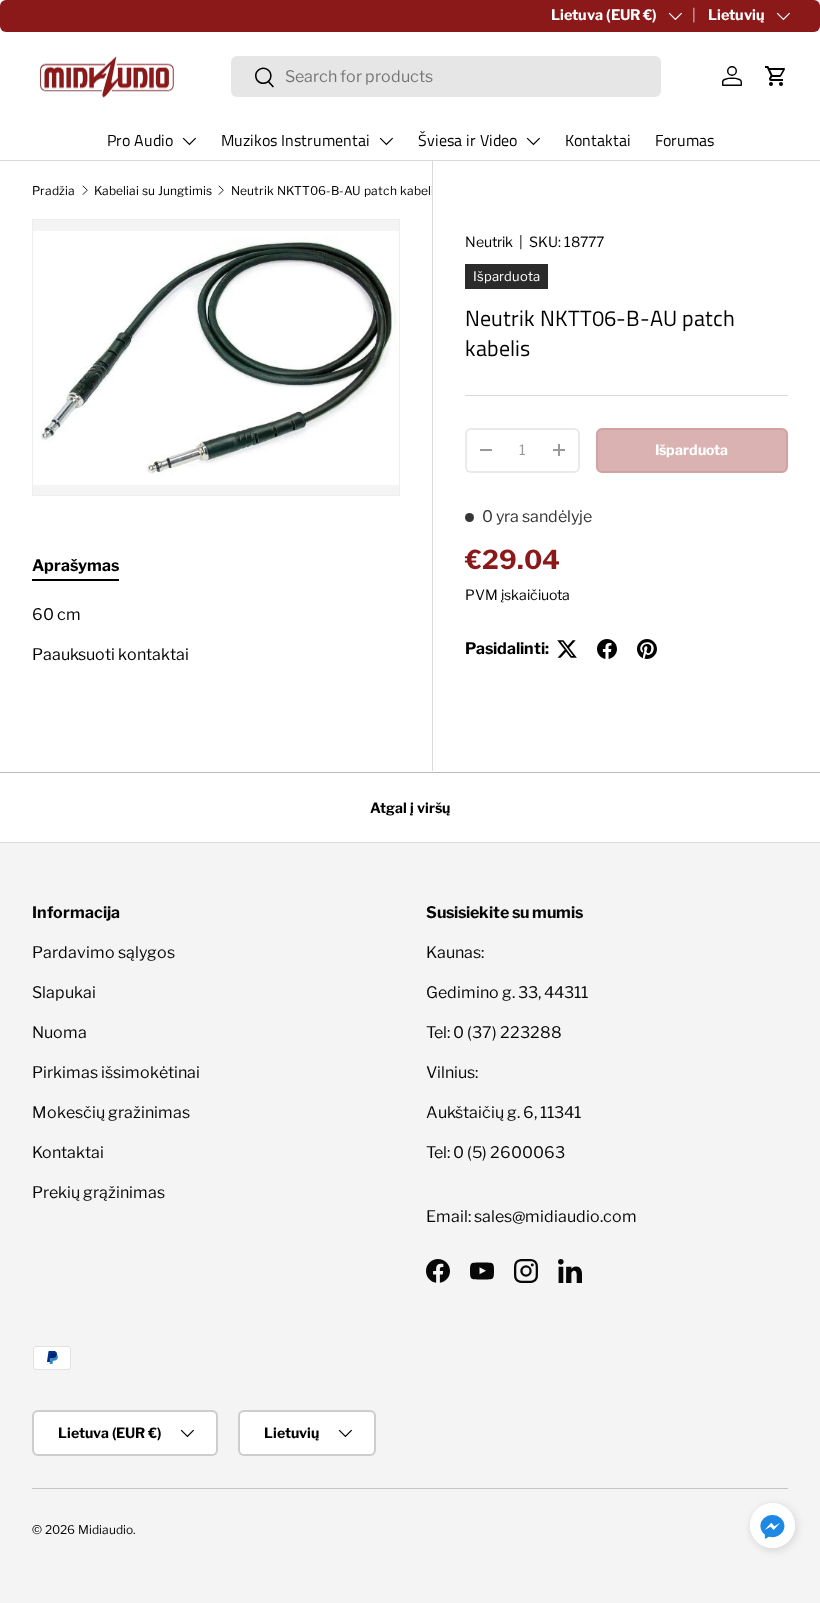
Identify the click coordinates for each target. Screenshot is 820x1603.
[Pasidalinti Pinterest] (647, 649)
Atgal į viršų (410, 807)
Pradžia (53, 190)
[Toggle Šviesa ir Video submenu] (533, 141)
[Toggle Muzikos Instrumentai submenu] (386, 141)
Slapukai (64, 992)
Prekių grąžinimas (98, 1192)
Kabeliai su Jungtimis (153, 190)
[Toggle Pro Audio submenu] (189, 141)
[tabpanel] (216, 643)
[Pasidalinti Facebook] (607, 649)
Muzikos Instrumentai (295, 140)
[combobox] (446, 76)
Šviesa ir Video (467, 140)
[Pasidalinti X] (567, 649)
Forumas (684, 140)
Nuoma (59, 1032)
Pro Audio (140, 140)
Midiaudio (105, 1529)
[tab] (75, 565)
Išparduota (691, 449)
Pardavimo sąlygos (103, 952)
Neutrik (489, 241)
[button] (776, 76)
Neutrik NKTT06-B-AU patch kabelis (335, 190)
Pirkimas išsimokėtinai (116, 1072)
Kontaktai (598, 140)
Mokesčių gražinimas (111, 1112)
